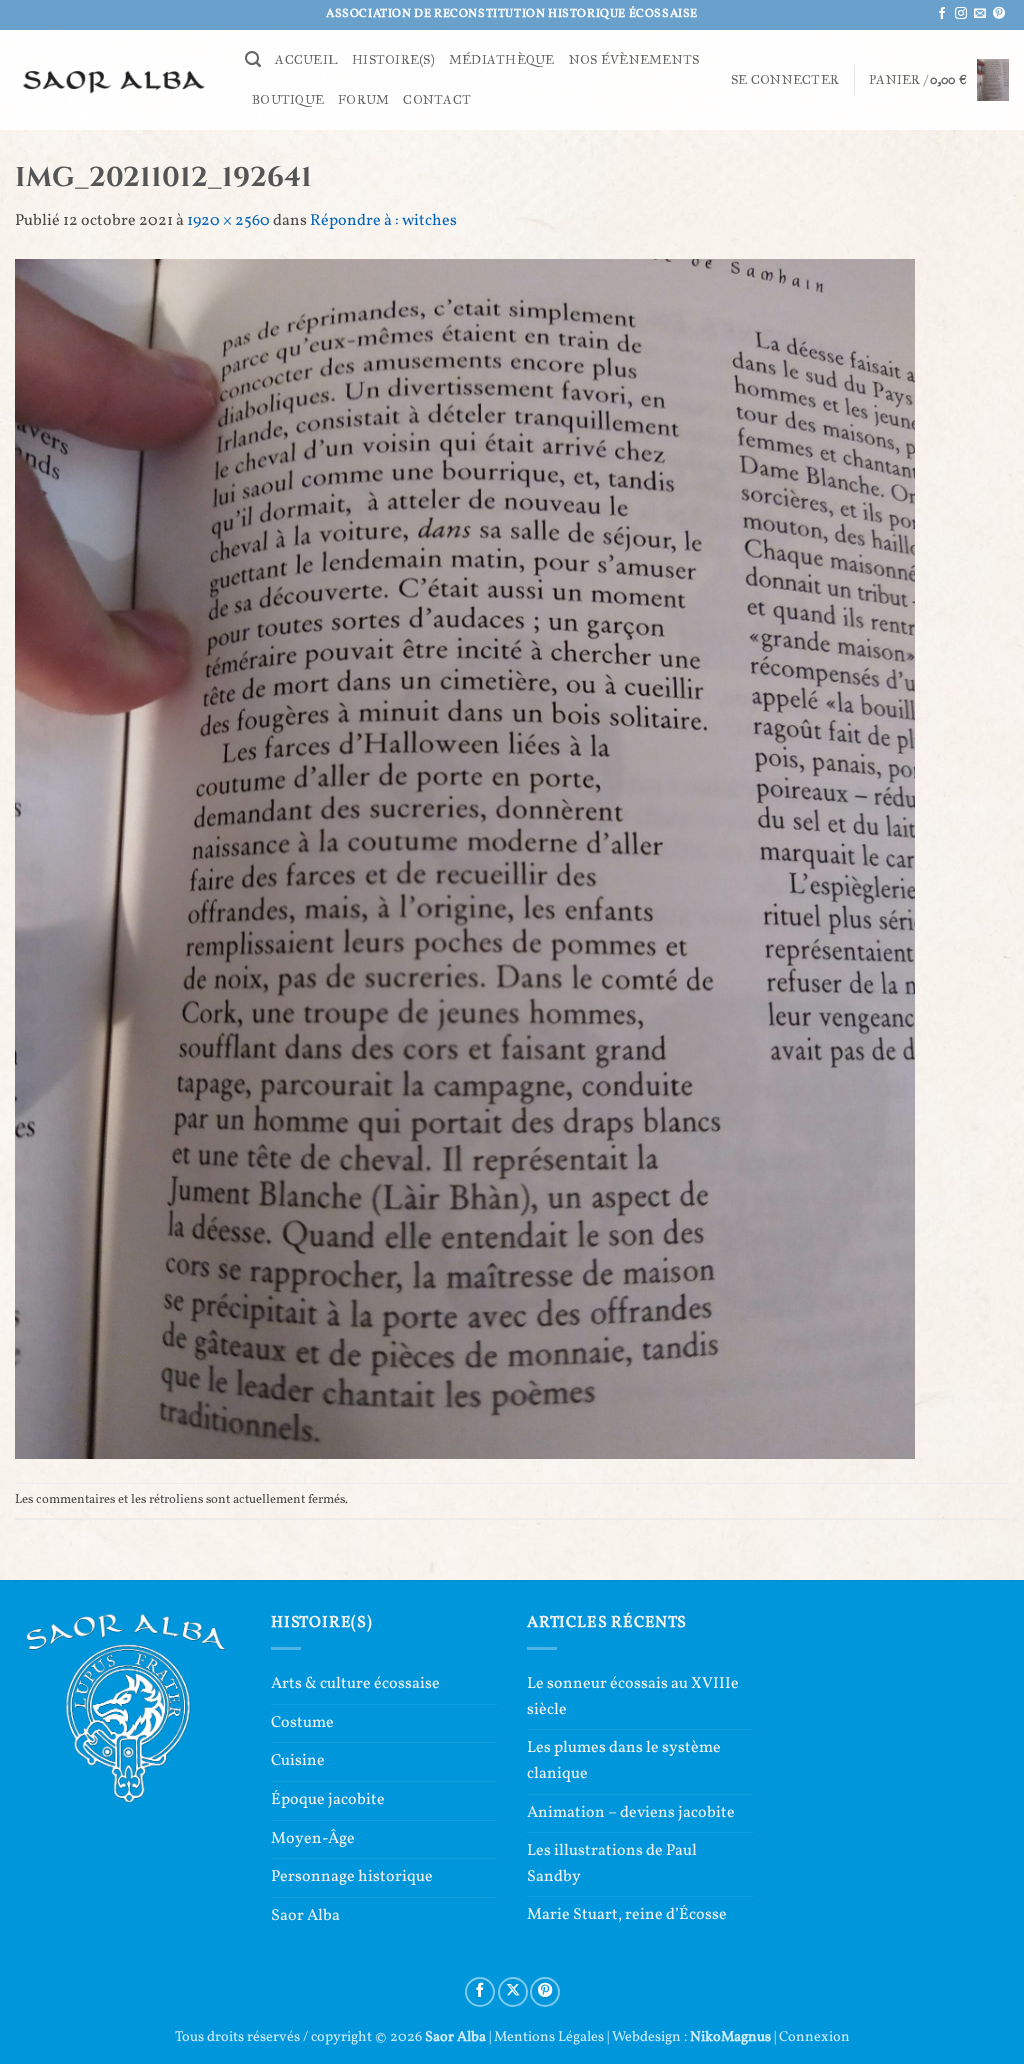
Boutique (288, 100)
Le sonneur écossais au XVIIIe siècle (633, 1697)
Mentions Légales (549, 2037)
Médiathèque (502, 60)
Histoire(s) (393, 60)
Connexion (814, 2037)
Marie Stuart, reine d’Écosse (627, 1915)
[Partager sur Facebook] (480, 1992)
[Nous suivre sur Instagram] (961, 14)
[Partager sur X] (513, 1992)
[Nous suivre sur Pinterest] (999, 14)
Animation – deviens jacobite (631, 1813)
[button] (253, 59)
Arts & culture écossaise (355, 1684)
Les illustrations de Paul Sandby (612, 1864)
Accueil (306, 60)
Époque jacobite (328, 1800)
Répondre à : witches (383, 221)
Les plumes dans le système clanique (624, 1761)
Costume (302, 1723)
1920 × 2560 (228, 221)
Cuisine (298, 1761)
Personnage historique (352, 1877)
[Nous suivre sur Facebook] (942, 14)
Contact (437, 100)
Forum (363, 100)
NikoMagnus (730, 2037)
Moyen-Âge (313, 1839)
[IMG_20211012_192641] (465, 858)
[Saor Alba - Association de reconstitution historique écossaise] (115, 79)
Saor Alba (305, 1916)
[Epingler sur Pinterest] (545, 1992)
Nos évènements (634, 60)
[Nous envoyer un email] (980, 14)
